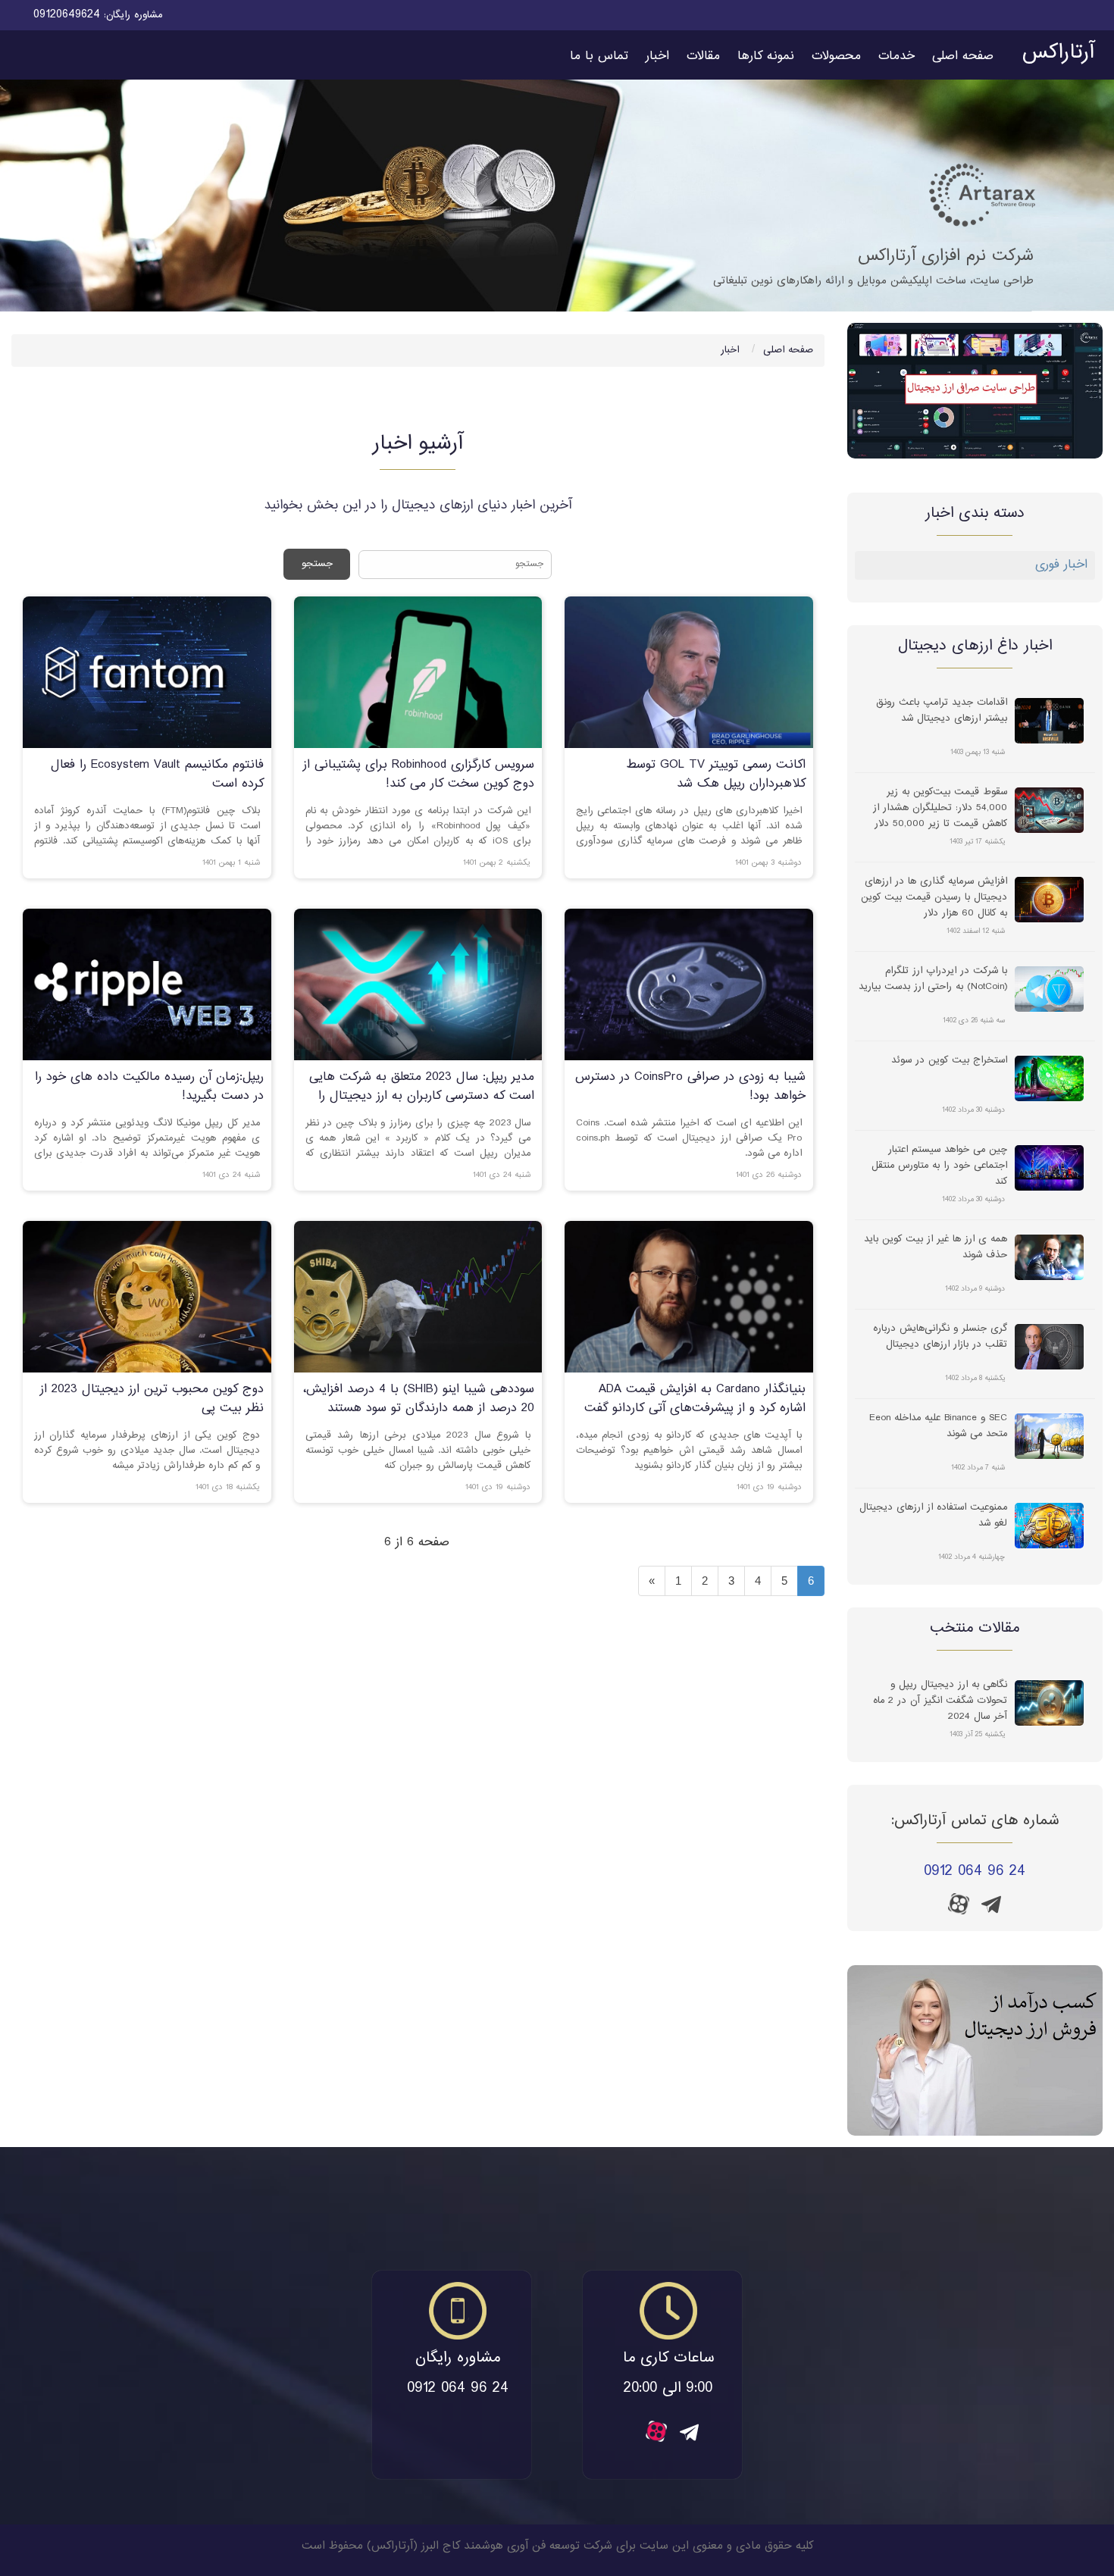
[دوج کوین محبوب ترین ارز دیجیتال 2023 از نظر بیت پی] (147, 1297)
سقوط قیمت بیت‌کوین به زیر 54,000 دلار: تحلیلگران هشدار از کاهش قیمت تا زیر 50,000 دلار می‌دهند (940, 807)
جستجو (317, 564)
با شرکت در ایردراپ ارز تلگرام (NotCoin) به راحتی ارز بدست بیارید (933, 979)
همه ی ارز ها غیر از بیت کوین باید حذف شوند (936, 1247)
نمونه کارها (766, 56)
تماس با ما (599, 56)
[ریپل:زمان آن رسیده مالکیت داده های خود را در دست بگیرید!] (147, 985)
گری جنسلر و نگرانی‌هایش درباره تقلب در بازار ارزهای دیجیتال (940, 1337)
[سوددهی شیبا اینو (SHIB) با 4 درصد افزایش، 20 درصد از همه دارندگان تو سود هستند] (418, 1297)
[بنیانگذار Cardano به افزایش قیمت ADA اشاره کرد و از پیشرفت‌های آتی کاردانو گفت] (689, 1297)
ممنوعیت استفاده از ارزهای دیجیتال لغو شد (933, 1516)
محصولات (836, 56)
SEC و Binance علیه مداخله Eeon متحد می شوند (938, 1426)
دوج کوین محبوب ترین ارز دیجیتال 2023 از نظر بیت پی (152, 1399)
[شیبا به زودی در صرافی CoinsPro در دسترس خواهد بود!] (689, 985)
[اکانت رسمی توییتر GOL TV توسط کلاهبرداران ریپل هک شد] (689, 673)
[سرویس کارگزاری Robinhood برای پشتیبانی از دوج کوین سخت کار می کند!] (418, 673)
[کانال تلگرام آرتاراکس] (991, 1909)
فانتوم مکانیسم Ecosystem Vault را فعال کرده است (157, 775)
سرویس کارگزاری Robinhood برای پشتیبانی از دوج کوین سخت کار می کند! (419, 775)
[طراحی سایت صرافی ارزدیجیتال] (975, 2050)
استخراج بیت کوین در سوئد (949, 1061)
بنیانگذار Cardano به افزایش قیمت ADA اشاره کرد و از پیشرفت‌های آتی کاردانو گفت (695, 1399)
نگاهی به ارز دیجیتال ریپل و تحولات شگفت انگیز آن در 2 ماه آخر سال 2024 (940, 1700)
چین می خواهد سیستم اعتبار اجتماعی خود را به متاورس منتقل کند (939, 1165)
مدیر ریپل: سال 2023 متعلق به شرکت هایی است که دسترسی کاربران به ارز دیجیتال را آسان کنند (422, 1096)
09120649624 (67, 15)
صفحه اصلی (963, 56)
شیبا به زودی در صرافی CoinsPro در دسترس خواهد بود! (690, 1087)
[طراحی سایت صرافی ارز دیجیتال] (975, 391)
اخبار (657, 56)
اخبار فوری (1061, 565)
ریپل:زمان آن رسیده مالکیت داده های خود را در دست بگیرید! (149, 1087)
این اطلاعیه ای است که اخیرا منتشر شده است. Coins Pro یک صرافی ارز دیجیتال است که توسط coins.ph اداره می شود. (689, 1138)
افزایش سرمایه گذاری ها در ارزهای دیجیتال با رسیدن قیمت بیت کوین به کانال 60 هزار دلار (934, 897)
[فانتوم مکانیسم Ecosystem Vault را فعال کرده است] (147, 673)
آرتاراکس (1058, 53)
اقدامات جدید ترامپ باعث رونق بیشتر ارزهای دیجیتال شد (942, 711)
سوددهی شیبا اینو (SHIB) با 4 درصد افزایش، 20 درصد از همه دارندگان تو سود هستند (419, 1399)
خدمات (897, 56)
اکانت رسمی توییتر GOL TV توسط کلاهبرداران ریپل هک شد (716, 775)
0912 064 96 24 (975, 1872)
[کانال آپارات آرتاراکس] (959, 1904)
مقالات (703, 56)
